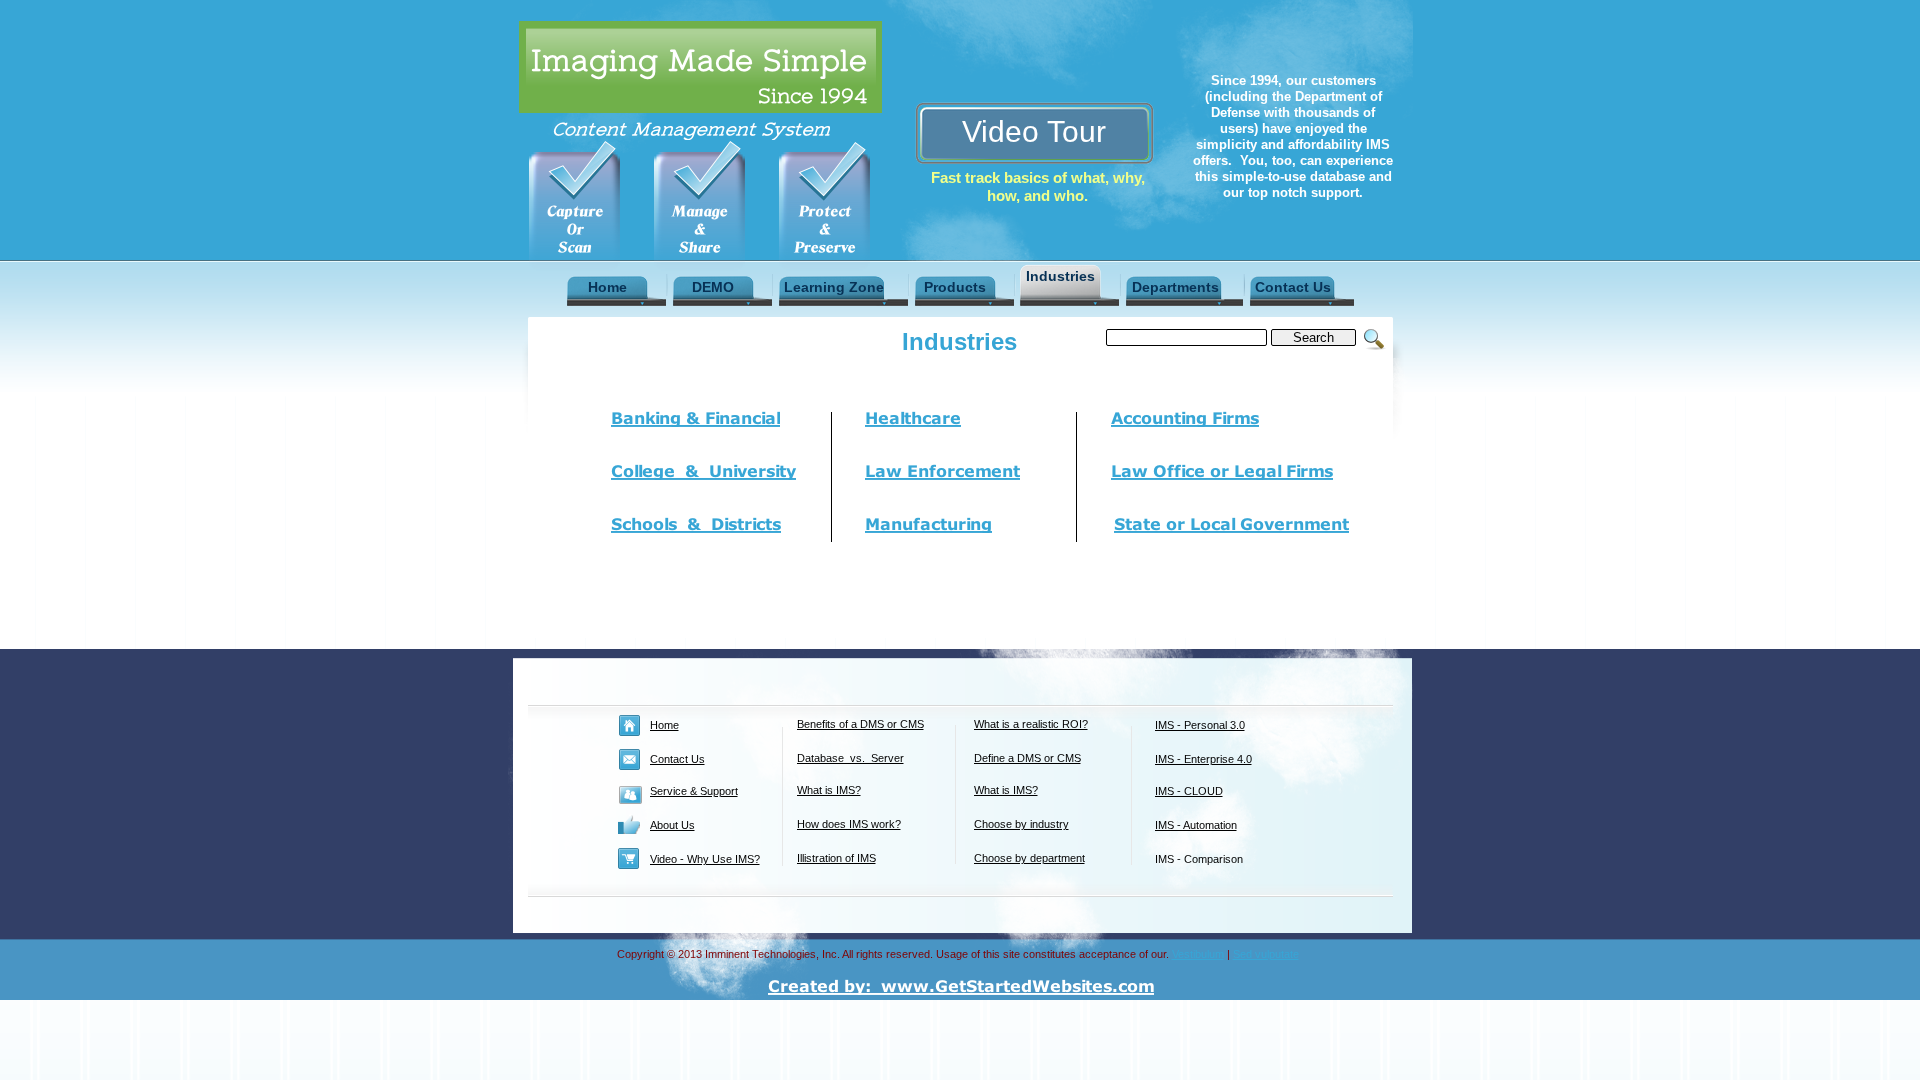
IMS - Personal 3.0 (1200, 725)
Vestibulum (1198, 954)
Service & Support (694, 791)
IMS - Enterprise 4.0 (1203, 759)
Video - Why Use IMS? (705, 859)
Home (664, 725)
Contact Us (677, 759)
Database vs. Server (850, 758)
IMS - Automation (1196, 825)
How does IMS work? (849, 824)
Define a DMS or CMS (1027, 758)
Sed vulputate (1266, 954)
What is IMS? (829, 790)
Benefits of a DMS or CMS (860, 724)
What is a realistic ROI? (1031, 724)
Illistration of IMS (836, 858)
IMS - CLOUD (1189, 791)
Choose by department (1029, 858)
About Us (672, 825)
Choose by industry (1021, 824)
